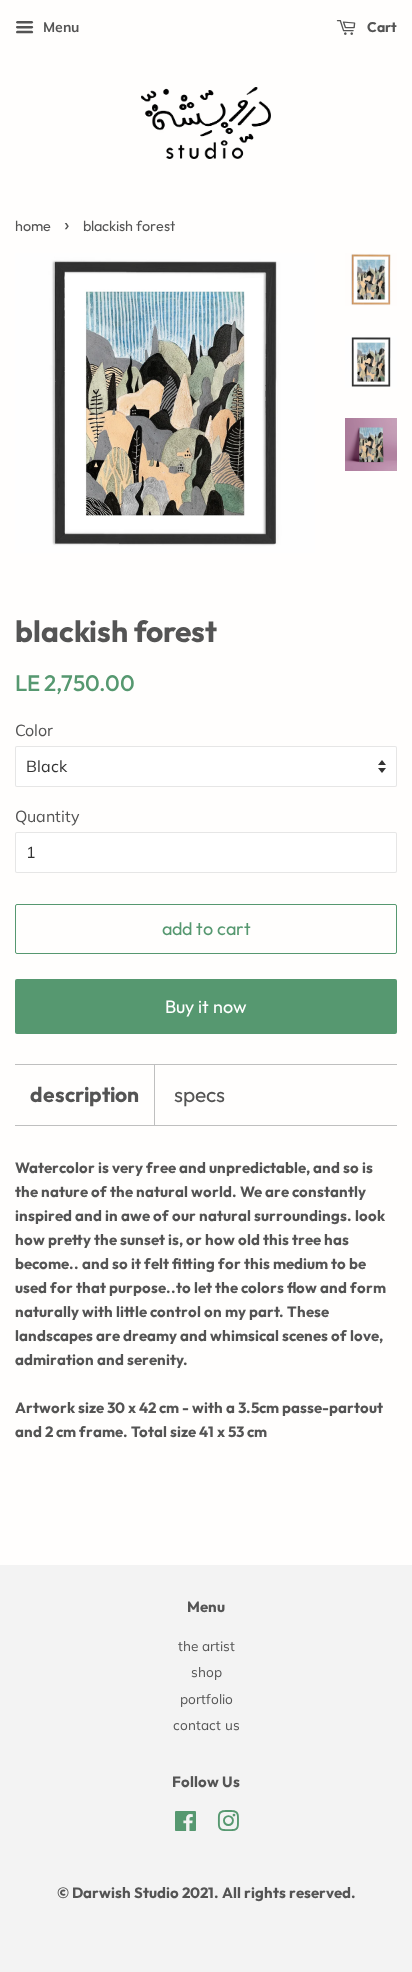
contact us (206, 1724)
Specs (199, 1094)
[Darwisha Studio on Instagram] (228, 1824)
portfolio (206, 1698)
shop (206, 1671)
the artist (206, 1645)
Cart (380, 27)
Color (34, 730)
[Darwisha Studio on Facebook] (185, 1824)
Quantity (47, 816)
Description (84, 1094)
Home (33, 226)
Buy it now (206, 1006)
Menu (59, 27)
